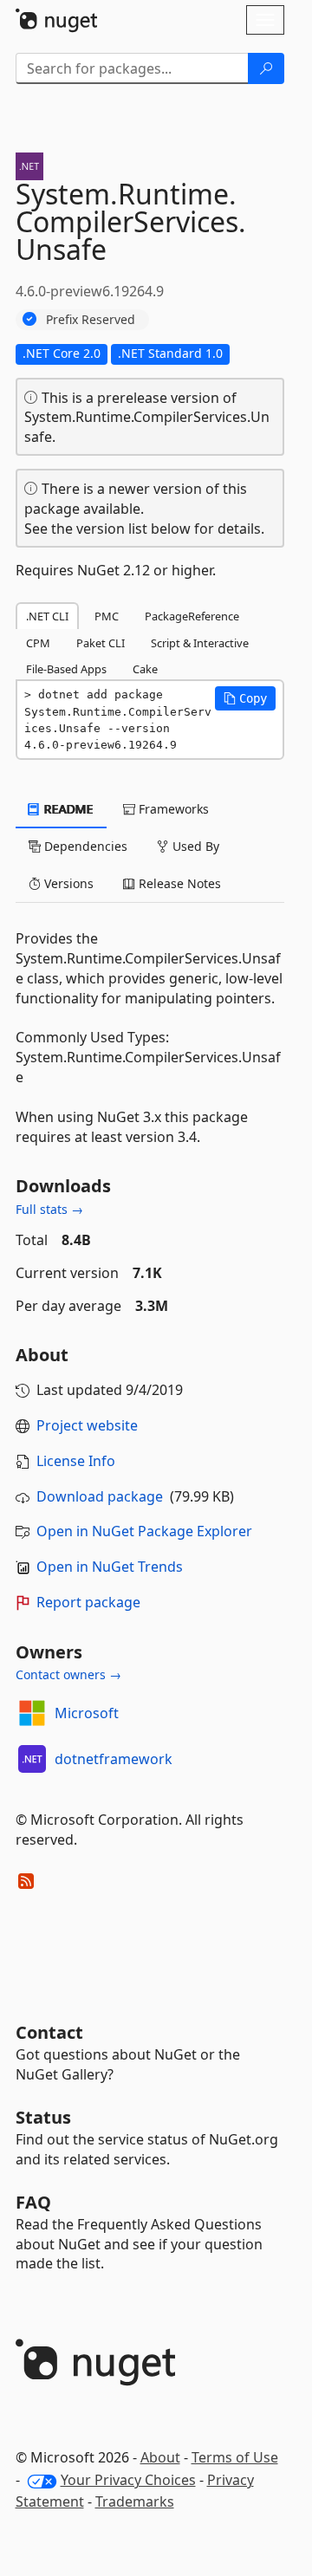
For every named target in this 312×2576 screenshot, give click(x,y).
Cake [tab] (145, 669)
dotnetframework (114, 1759)
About (160, 2457)
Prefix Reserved (91, 319)
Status (43, 2117)
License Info (76, 1461)
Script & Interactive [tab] (200, 643)
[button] (245, 698)
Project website (87, 1425)
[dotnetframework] (32, 1759)
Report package (88, 1602)
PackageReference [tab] (192, 616)
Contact (49, 2032)
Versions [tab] (67, 883)
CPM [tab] (38, 643)
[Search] (266, 68)
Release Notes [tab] (178, 883)
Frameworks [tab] (172, 809)
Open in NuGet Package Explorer (144, 1531)
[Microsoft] (32, 1713)
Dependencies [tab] (84, 846)
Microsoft (87, 1713)
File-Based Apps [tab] (66, 669)
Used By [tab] (194, 846)
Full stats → (49, 1209)
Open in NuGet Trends (110, 1567)
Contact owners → (68, 1674)
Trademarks (135, 2501)
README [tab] (67, 809)
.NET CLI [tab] (47, 616)
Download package (100, 1496)
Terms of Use (235, 2457)
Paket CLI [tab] (101, 643)
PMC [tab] (107, 616)
